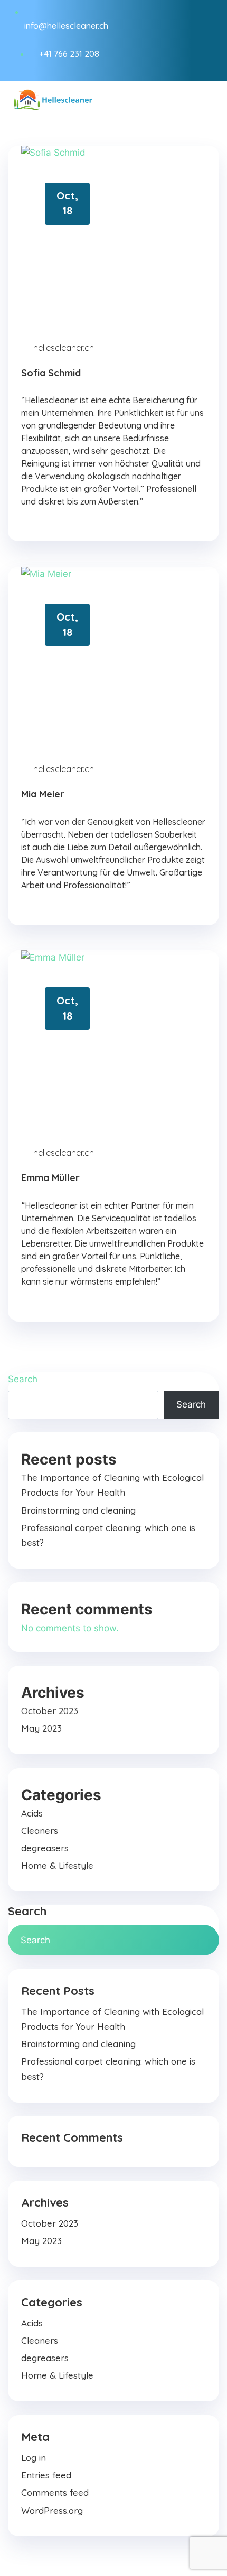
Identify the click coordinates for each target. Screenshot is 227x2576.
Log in (34, 2458)
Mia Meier (43, 794)
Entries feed (46, 2475)
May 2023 (41, 1728)
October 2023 (50, 1711)
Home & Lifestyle (57, 1865)
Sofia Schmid (51, 373)
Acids (32, 1813)
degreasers (45, 1848)
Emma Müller (50, 1178)
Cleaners (40, 1831)
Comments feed (55, 2492)
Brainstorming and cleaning (78, 1510)
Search (23, 1379)
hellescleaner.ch (64, 348)
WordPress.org (52, 2510)
